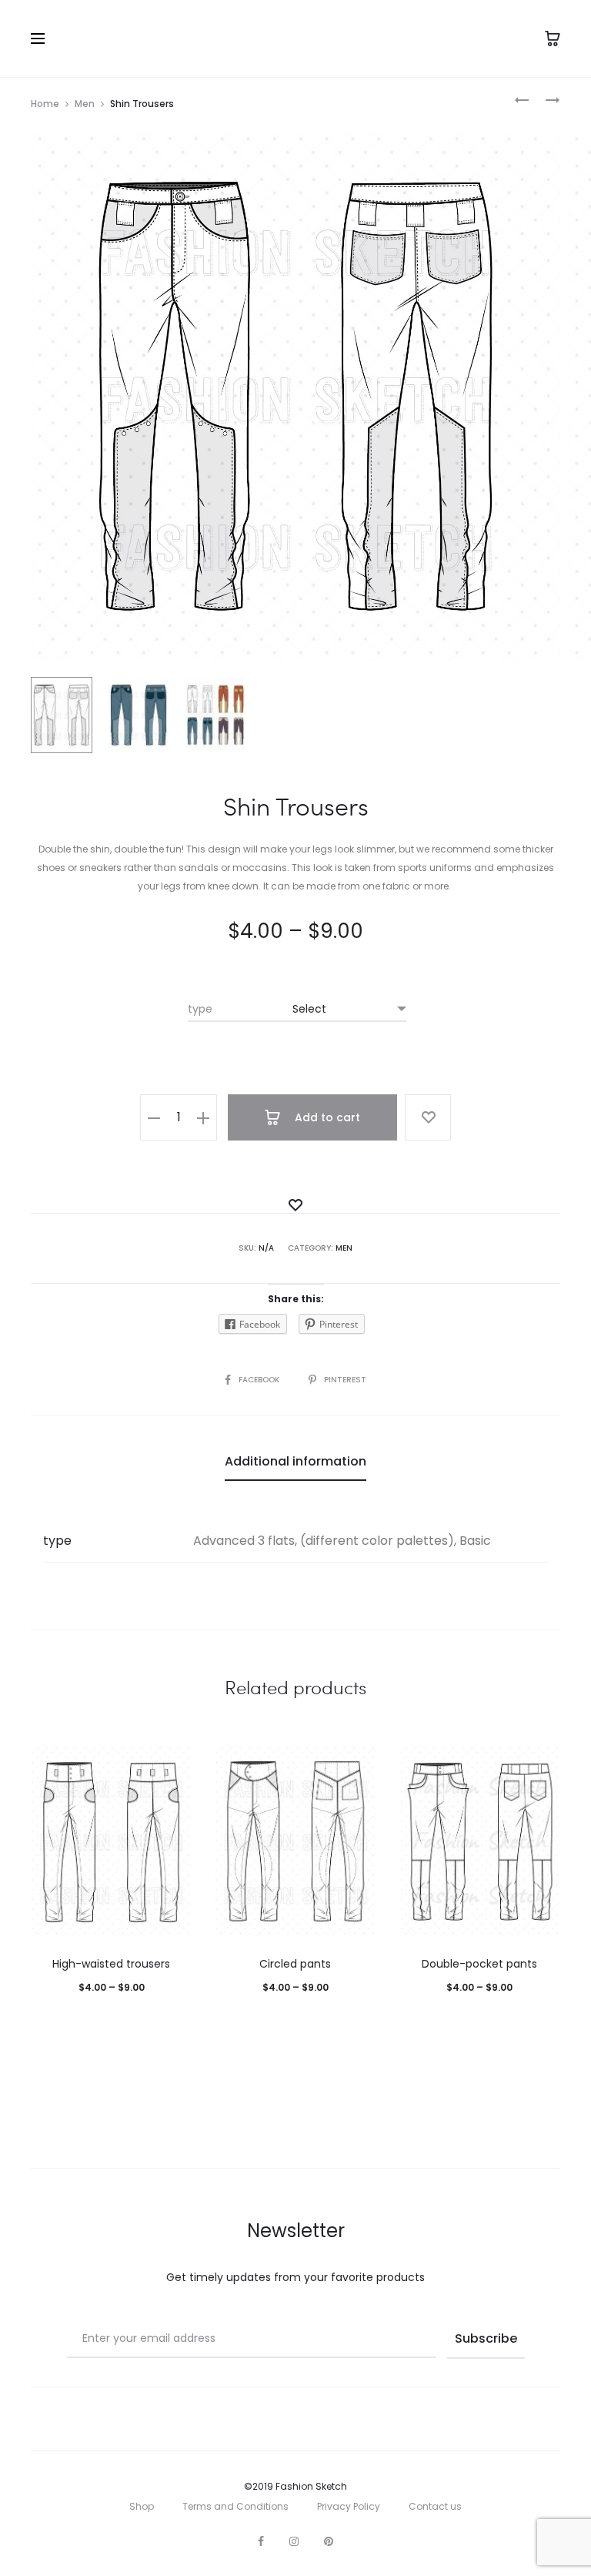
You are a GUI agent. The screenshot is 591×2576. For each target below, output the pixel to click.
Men (85, 104)
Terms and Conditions (235, 2506)
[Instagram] (294, 2541)
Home (45, 104)
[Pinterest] (329, 2541)
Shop (142, 2506)
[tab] (295, 1462)
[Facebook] (261, 2541)
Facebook (260, 1380)
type (200, 1009)
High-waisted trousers (111, 1964)
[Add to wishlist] (428, 1117)
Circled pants (295, 1964)
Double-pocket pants (479, 1964)
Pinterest (345, 1380)
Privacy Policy (349, 2506)
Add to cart (326, 1117)
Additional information (295, 1461)
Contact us (435, 2506)
